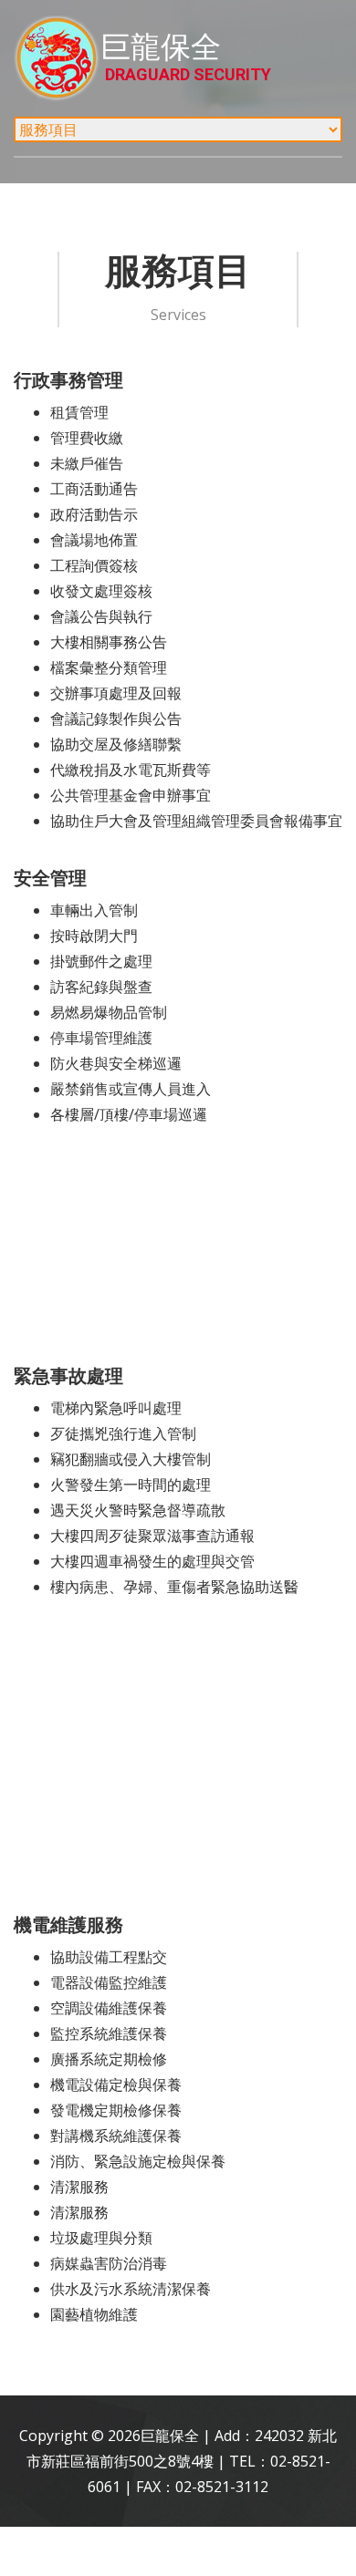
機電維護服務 (68, 1924)
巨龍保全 (186, 57)
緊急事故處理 (68, 1376)
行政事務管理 (68, 380)
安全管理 (50, 878)
